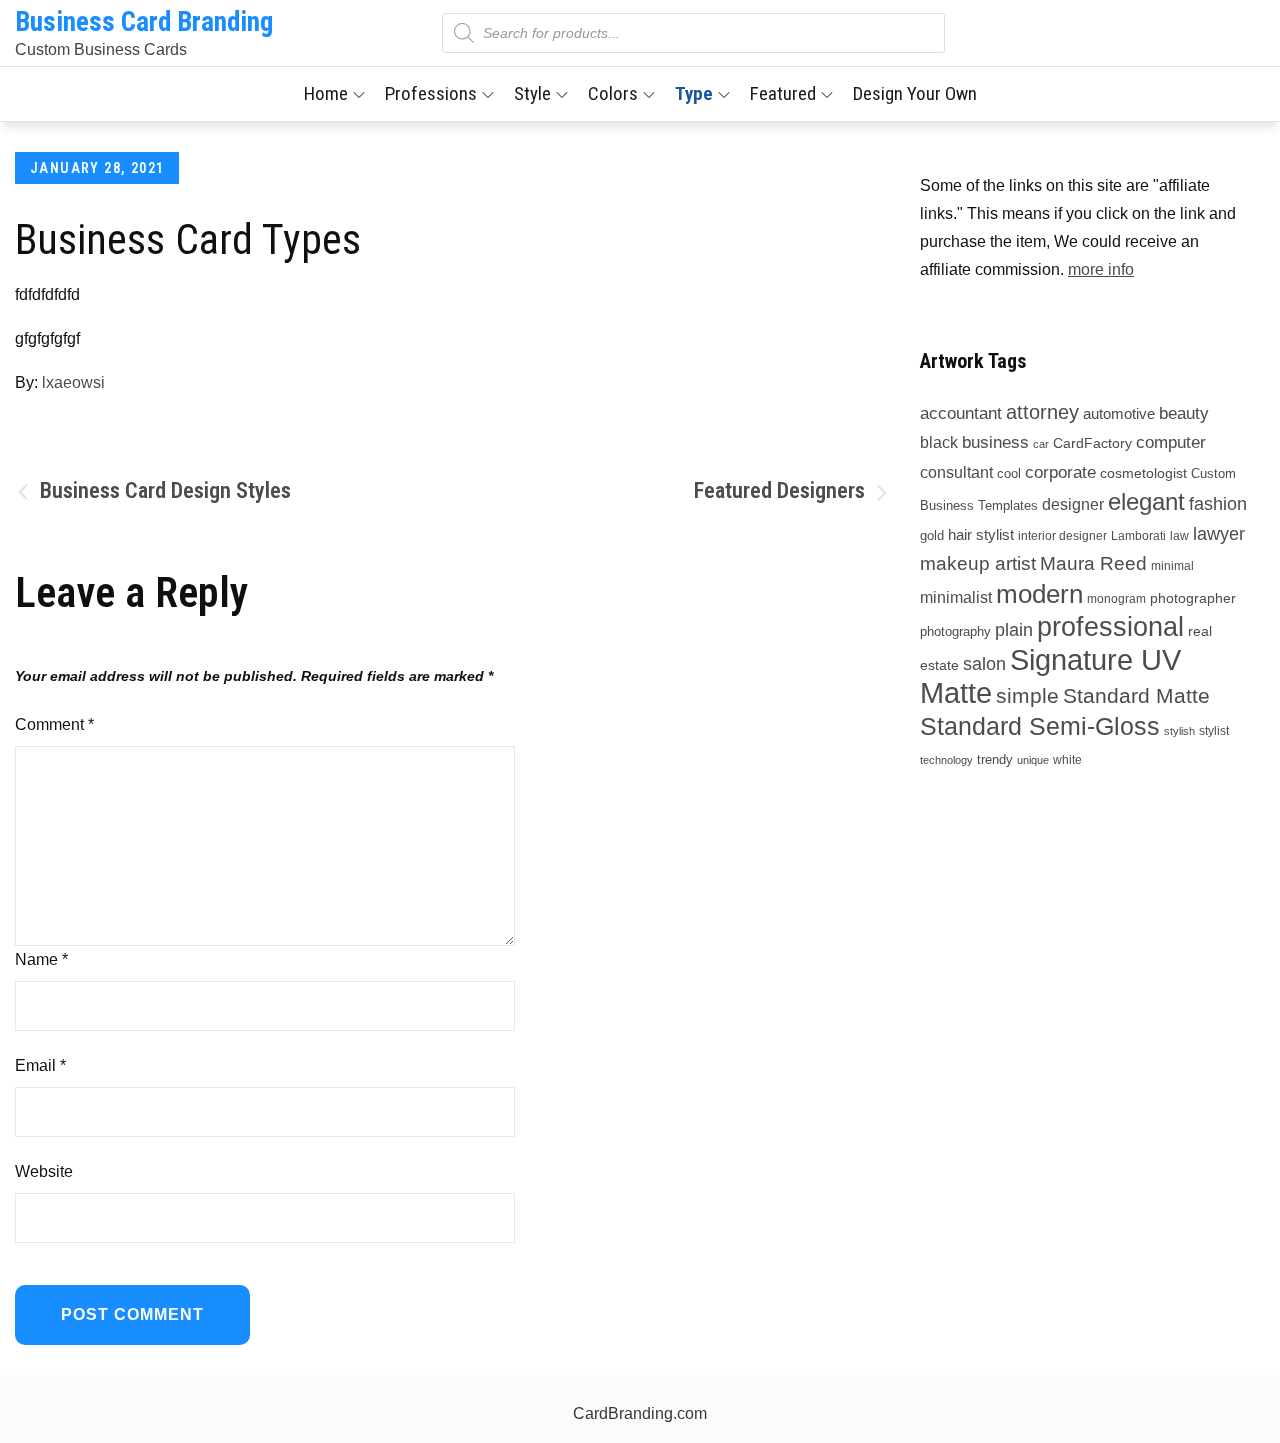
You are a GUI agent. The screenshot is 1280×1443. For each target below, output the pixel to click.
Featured (783, 93)
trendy (995, 759)
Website (44, 1171)
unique (1033, 760)
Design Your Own (915, 93)
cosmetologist (1143, 473)
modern (1039, 594)
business (995, 442)
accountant (961, 413)
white (1067, 760)
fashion (1218, 504)
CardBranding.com (640, 1413)
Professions (431, 93)
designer (1073, 504)
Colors (613, 93)
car (1041, 444)
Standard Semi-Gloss (1040, 726)
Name (41, 959)
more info (1101, 269)
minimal (1172, 566)
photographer (1193, 598)
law (1179, 536)
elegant (1146, 501)
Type (694, 93)
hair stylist (981, 534)
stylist (1214, 731)
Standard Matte (1136, 695)
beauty (1184, 413)
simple (1027, 695)
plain (1014, 629)
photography (955, 631)
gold (932, 535)
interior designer (1062, 536)
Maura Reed (1093, 563)
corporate (1060, 472)
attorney (1042, 412)
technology (946, 760)
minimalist (956, 597)
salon (984, 664)
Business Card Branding (144, 22)
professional (1110, 627)
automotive (1119, 413)
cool (1009, 473)
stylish (1179, 731)
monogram (1116, 599)
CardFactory (1092, 443)
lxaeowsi (73, 382)
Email (40, 1065)
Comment (54, 724)
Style (532, 93)
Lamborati (1138, 536)
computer (1171, 442)
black (939, 442)
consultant (956, 472)
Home (326, 93)
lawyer (1219, 534)
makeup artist (978, 563)
